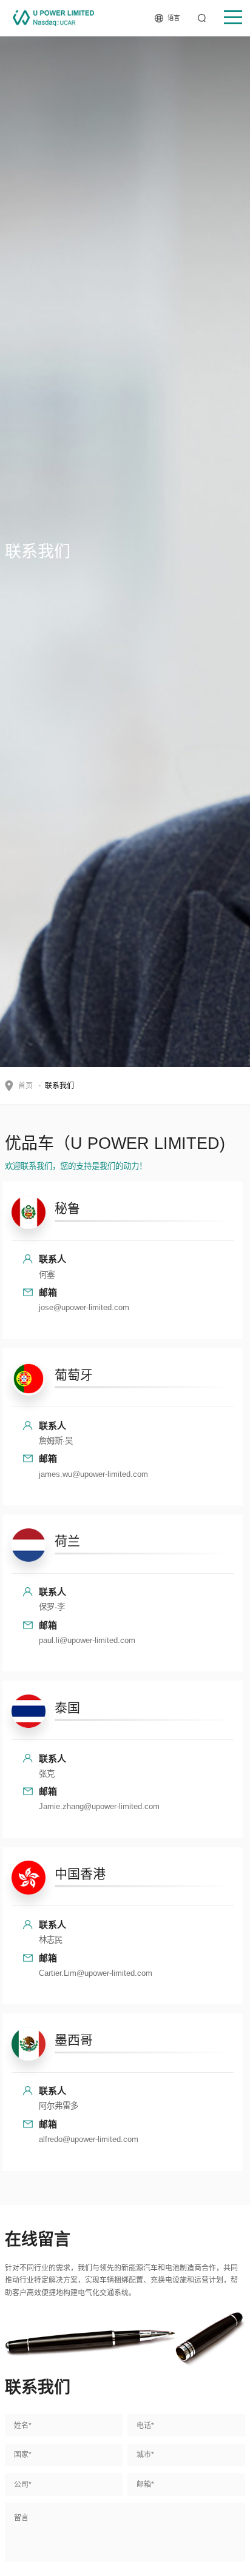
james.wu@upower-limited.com (93, 1474)
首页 (25, 1086)
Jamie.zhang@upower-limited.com (99, 1806)
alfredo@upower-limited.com (89, 2139)
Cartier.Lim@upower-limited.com (96, 1973)
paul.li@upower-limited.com (87, 1640)
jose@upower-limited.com (84, 1307)
